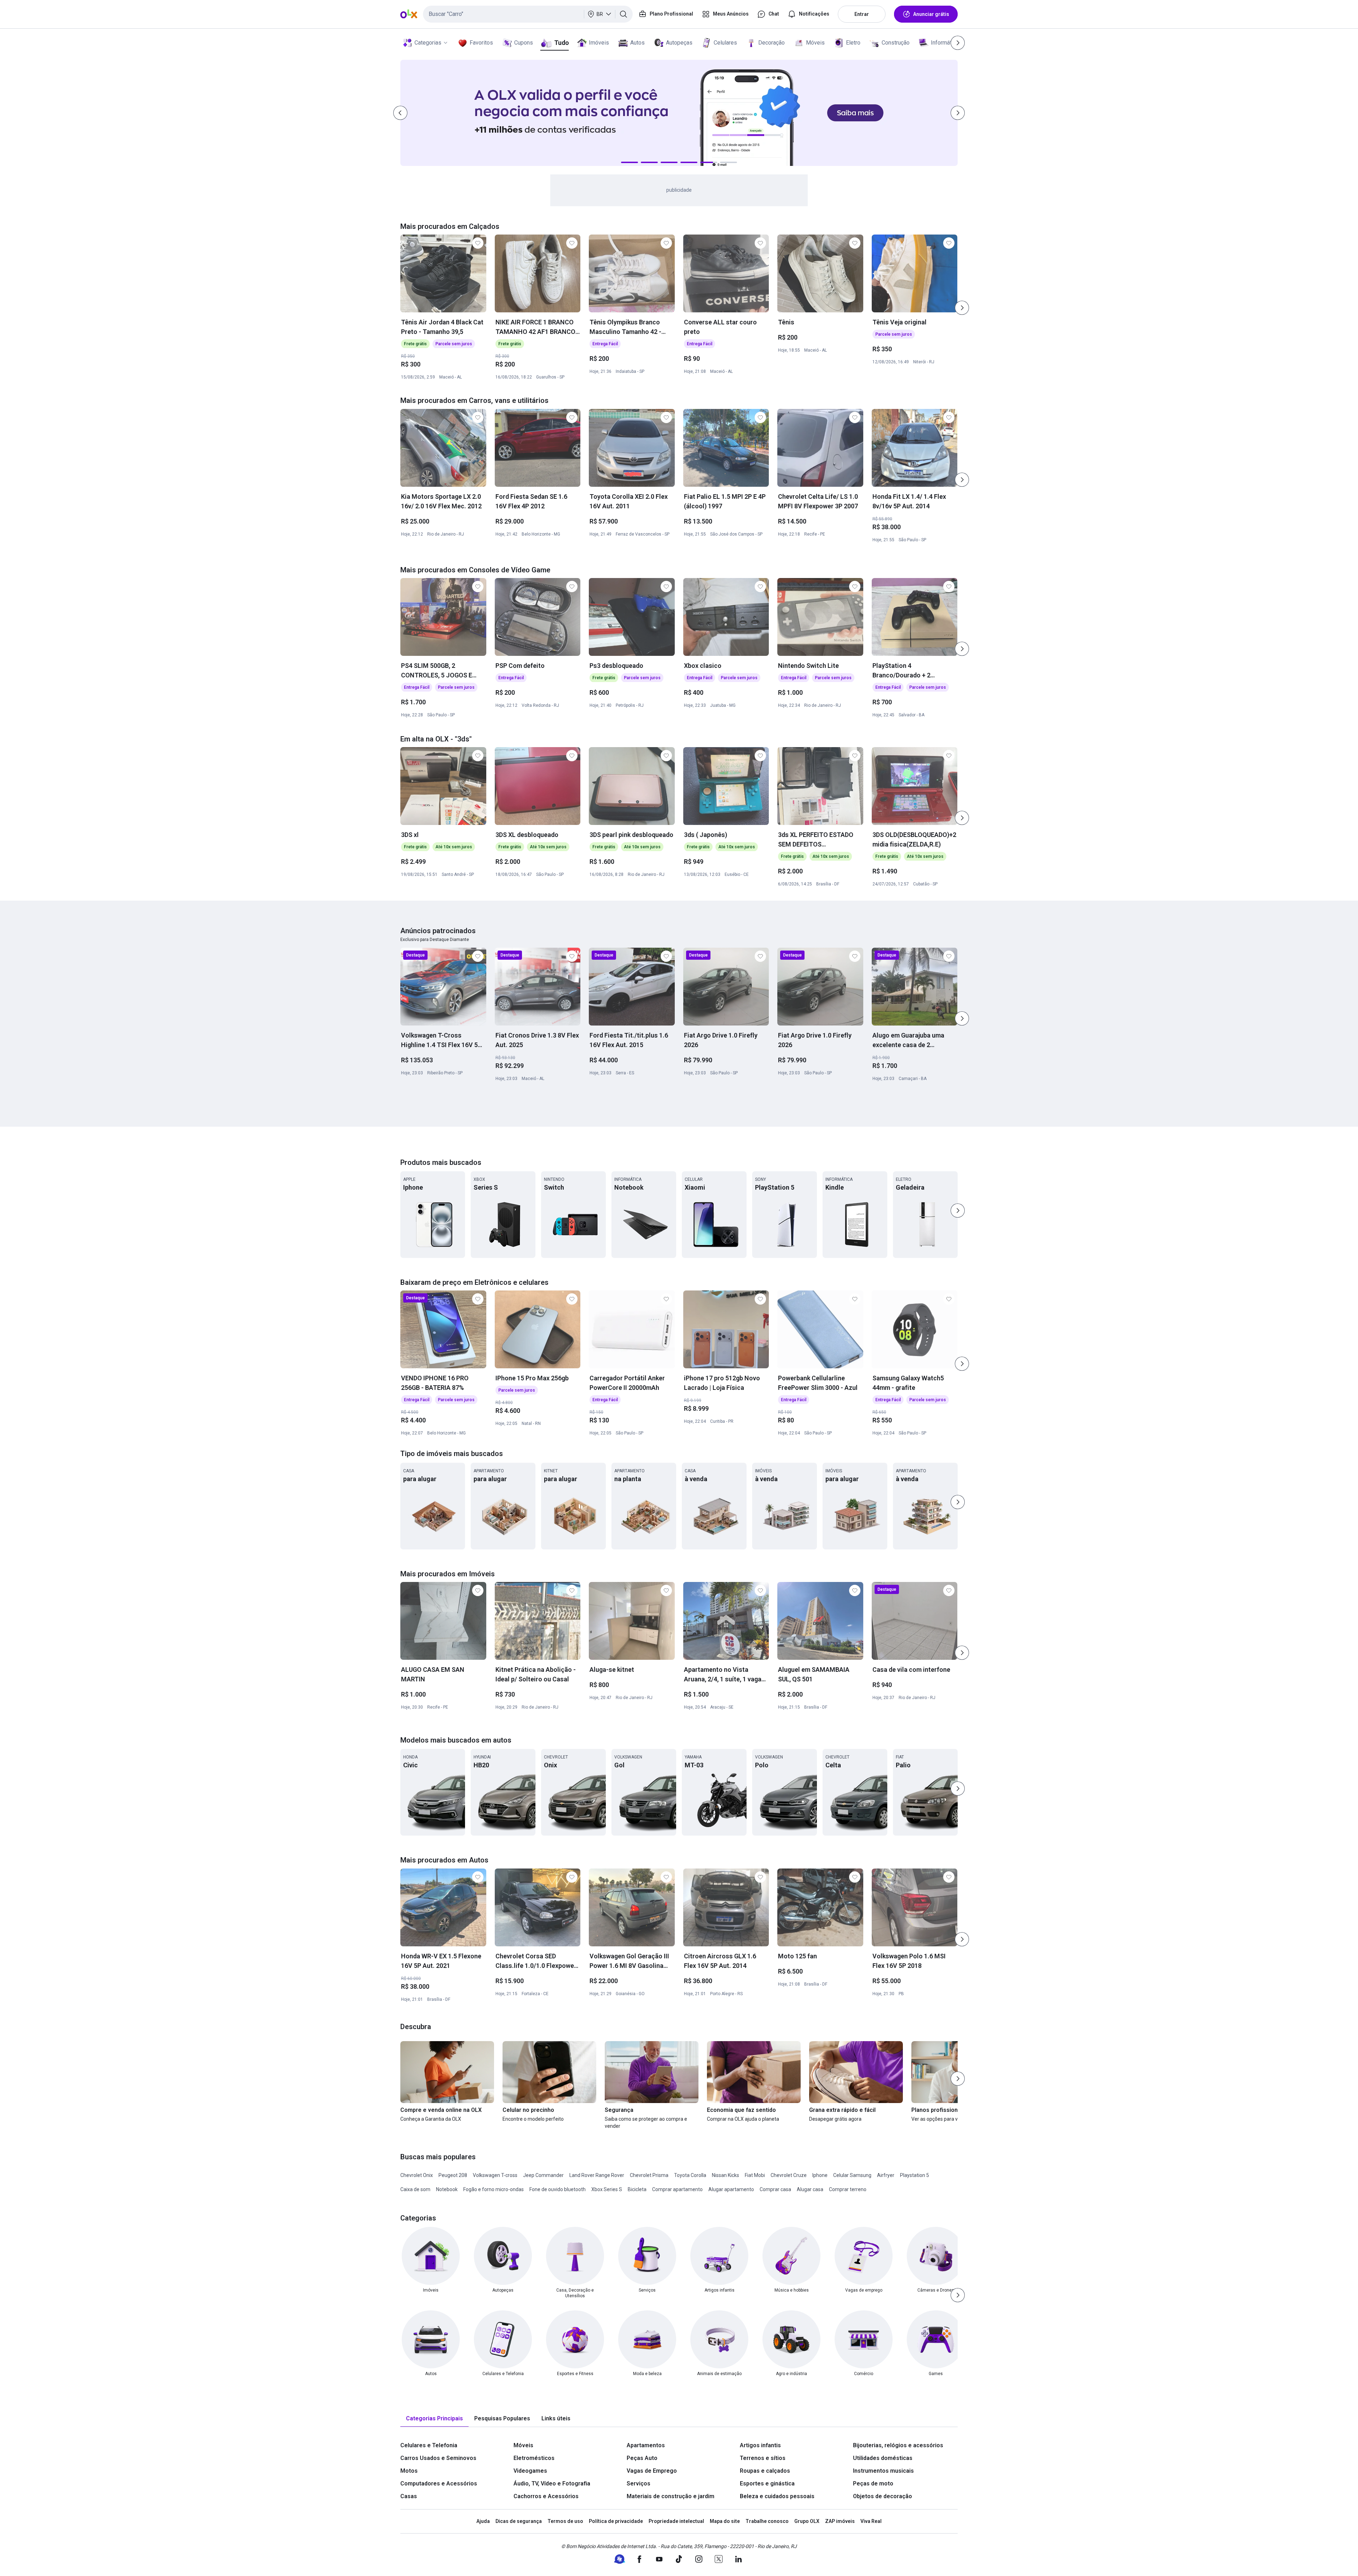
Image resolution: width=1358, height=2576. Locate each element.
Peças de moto (873, 2483)
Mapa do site (725, 2521)
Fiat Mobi (755, 2175)
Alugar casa (810, 2189)
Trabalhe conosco (767, 2521)
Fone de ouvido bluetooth (558, 2189)
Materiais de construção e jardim (671, 2496)
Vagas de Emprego (652, 2471)
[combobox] (528, 14)
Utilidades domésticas (883, 2458)
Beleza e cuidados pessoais (777, 2496)
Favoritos (481, 43)
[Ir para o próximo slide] (962, 308)
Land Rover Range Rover (597, 2175)
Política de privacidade (616, 2521)
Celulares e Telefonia (429, 2445)
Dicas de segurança (519, 2521)
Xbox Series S (607, 2189)
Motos (409, 2471)
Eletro (853, 43)
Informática (945, 43)
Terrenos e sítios (763, 2458)
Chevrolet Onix (417, 2175)
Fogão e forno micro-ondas (494, 2189)
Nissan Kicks (726, 2175)
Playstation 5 (915, 2175)
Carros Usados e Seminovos (438, 2458)
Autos (637, 43)
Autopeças (679, 43)
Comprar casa (775, 2189)
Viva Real (871, 2521)
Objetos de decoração (883, 2496)
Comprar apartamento (677, 2189)
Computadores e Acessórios (439, 2483)
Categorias (428, 43)
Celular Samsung (852, 2175)
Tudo (561, 43)
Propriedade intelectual (676, 2521)
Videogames (530, 2471)
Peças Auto (642, 2458)
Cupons (524, 43)
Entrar (862, 14)
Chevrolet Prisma (649, 2175)
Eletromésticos (534, 2458)
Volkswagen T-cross (495, 2175)
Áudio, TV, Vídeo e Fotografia (552, 2483)
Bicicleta (637, 2189)
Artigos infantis (760, 2445)
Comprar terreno (848, 2189)
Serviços (639, 2483)
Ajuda (483, 2521)
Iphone (820, 2175)
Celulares (725, 43)
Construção (896, 43)
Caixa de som (415, 2189)
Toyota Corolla (690, 2175)
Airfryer (886, 2175)
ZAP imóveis (840, 2521)
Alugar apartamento (731, 2189)
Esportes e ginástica (767, 2483)
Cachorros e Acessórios (546, 2496)
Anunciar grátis (931, 14)
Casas (409, 2496)
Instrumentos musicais (883, 2471)
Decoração (771, 43)
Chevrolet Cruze (789, 2175)
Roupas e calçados (765, 2471)
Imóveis (599, 43)
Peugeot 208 (453, 2175)
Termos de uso (565, 2521)
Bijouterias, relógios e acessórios (898, 2445)
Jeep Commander (543, 2175)
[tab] (434, 2419)
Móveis (815, 43)
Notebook (447, 2189)
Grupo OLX (807, 2521)
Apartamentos (646, 2445)
